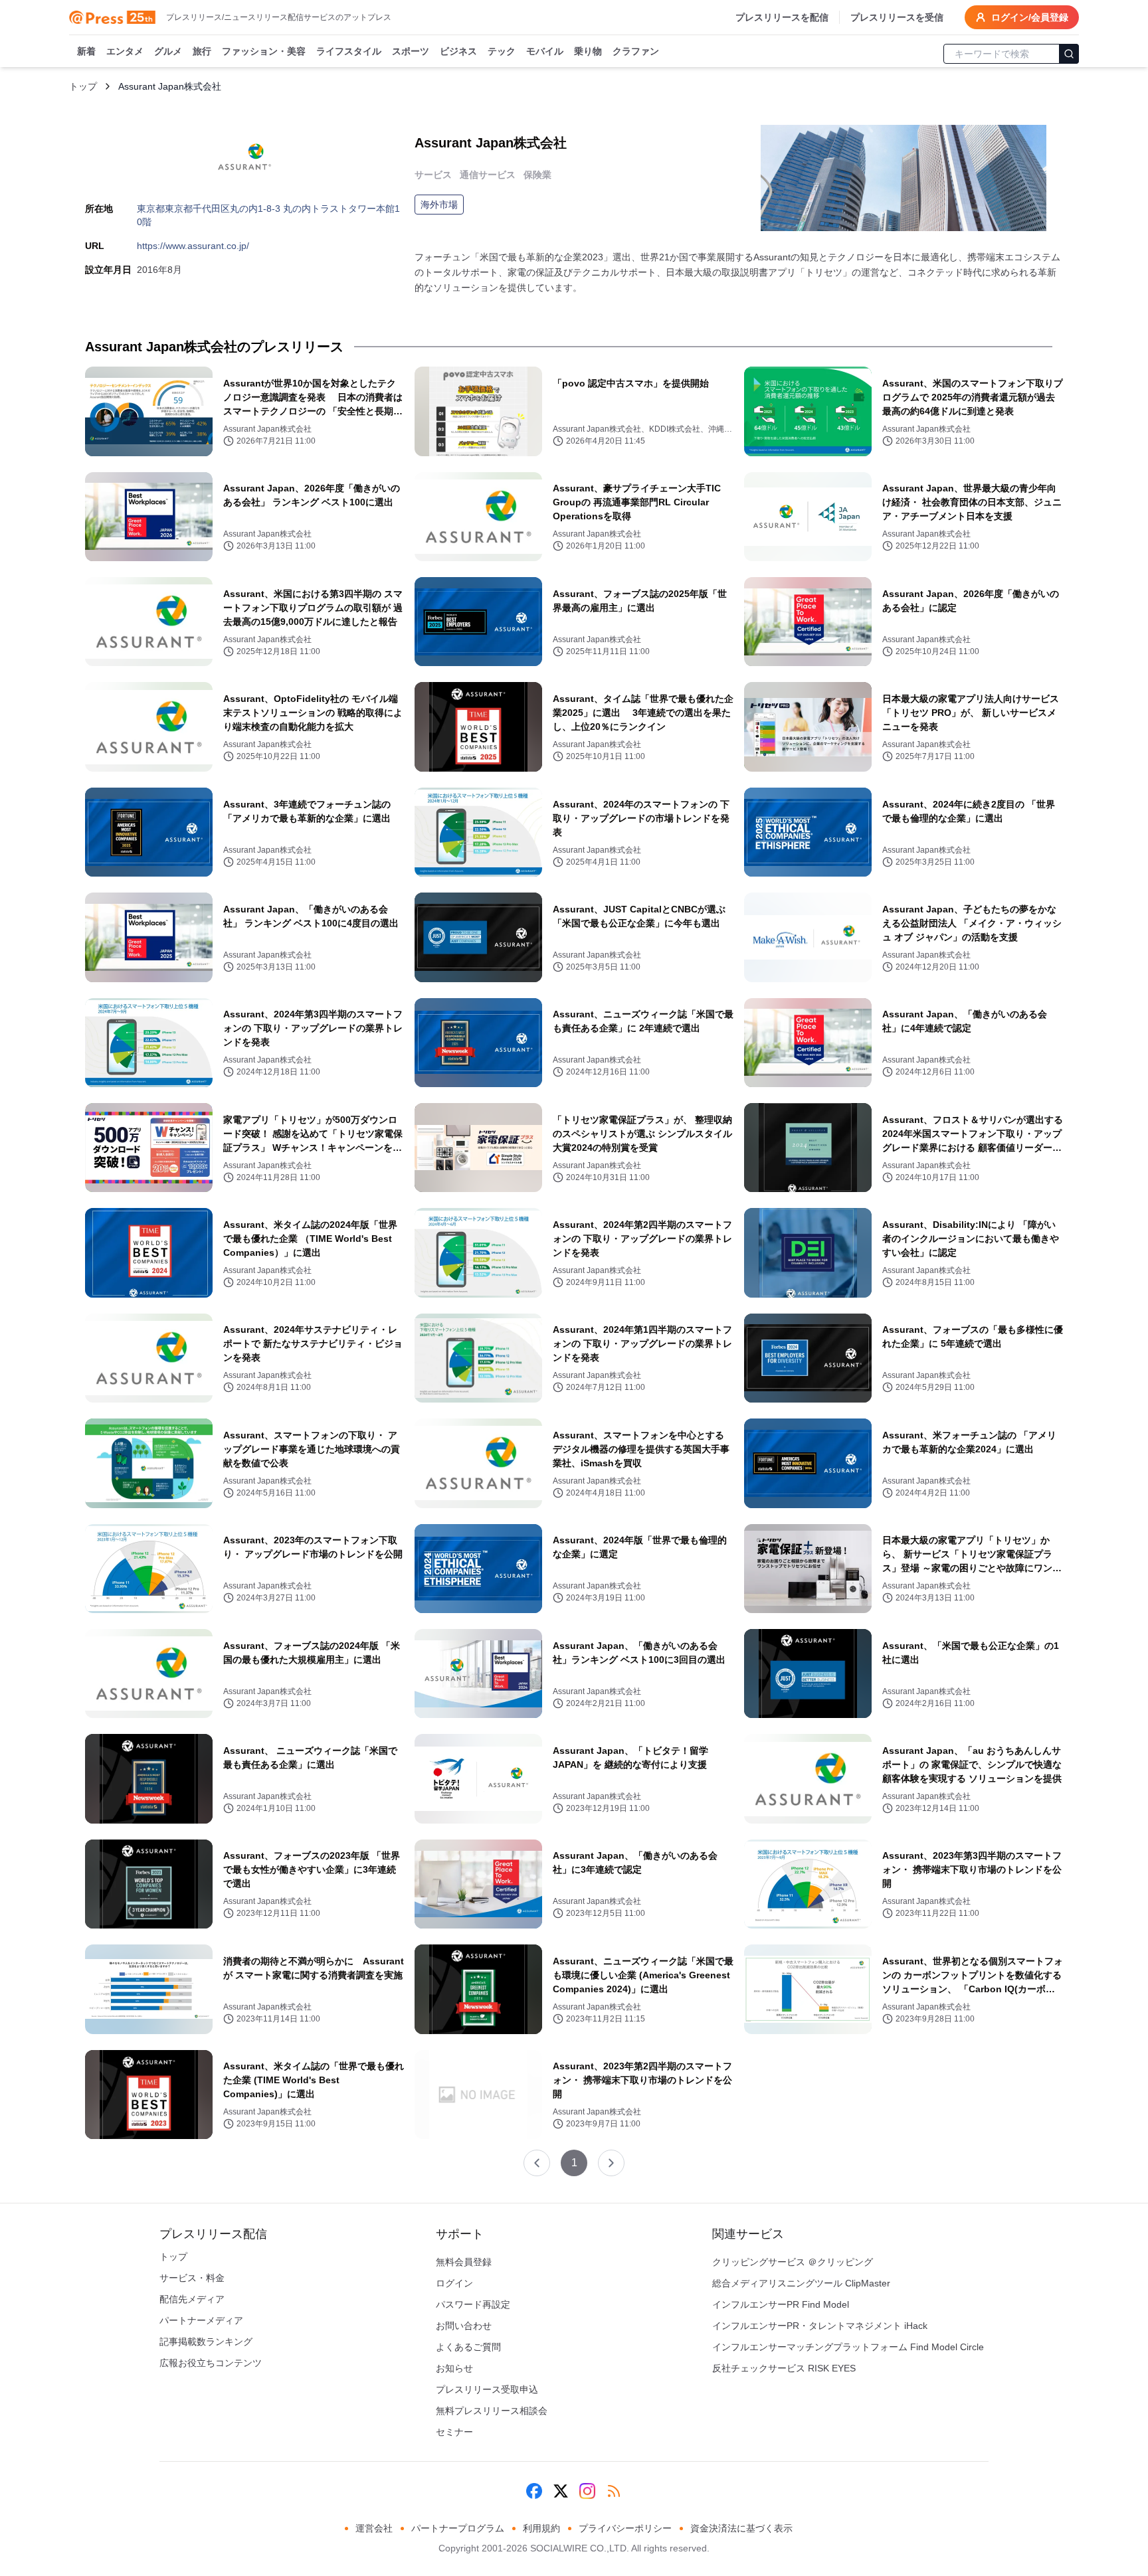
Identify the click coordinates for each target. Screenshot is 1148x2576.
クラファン (636, 51)
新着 (86, 51)
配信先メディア (192, 2299)
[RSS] (614, 2491)
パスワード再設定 (473, 2304)
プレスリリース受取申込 (487, 2389)
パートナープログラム (458, 2528)
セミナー (454, 2432)
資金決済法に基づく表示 (741, 2528)
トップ (83, 86)
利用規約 (541, 2528)
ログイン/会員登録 (1030, 17)
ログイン (454, 2283)
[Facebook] (534, 2491)
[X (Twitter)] (561, 2491)
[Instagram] (587, 2491)
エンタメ (125, 51)
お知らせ (454, 2368)
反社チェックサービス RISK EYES (784, 2368)
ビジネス (458, 51)
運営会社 (374, 2528)
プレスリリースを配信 (782, 17)
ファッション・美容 (264, 51)
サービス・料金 (192, 2278)
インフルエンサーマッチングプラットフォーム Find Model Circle (848, 2347)
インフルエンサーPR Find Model (781, 2304)
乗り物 (588, 51)
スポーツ (411, 51)
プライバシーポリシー (625, 2528)
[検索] (1069, 54)
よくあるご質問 (468, 2347)
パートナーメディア (201, 2320)
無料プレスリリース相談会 (492, 2411)
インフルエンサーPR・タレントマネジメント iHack (820, 2326)
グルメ (168, 51)
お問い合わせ (464, 2326)
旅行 (202, 51)
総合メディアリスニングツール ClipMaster (801, 2283)
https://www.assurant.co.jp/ (193, 246)
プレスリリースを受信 (897, 17)
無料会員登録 (464, 2262)
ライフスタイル (349, 51)
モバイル (545, 51)
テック (502, 51)
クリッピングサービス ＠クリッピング (793, 2262)
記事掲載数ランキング (206, 2342)
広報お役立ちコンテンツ (211, 2363)
